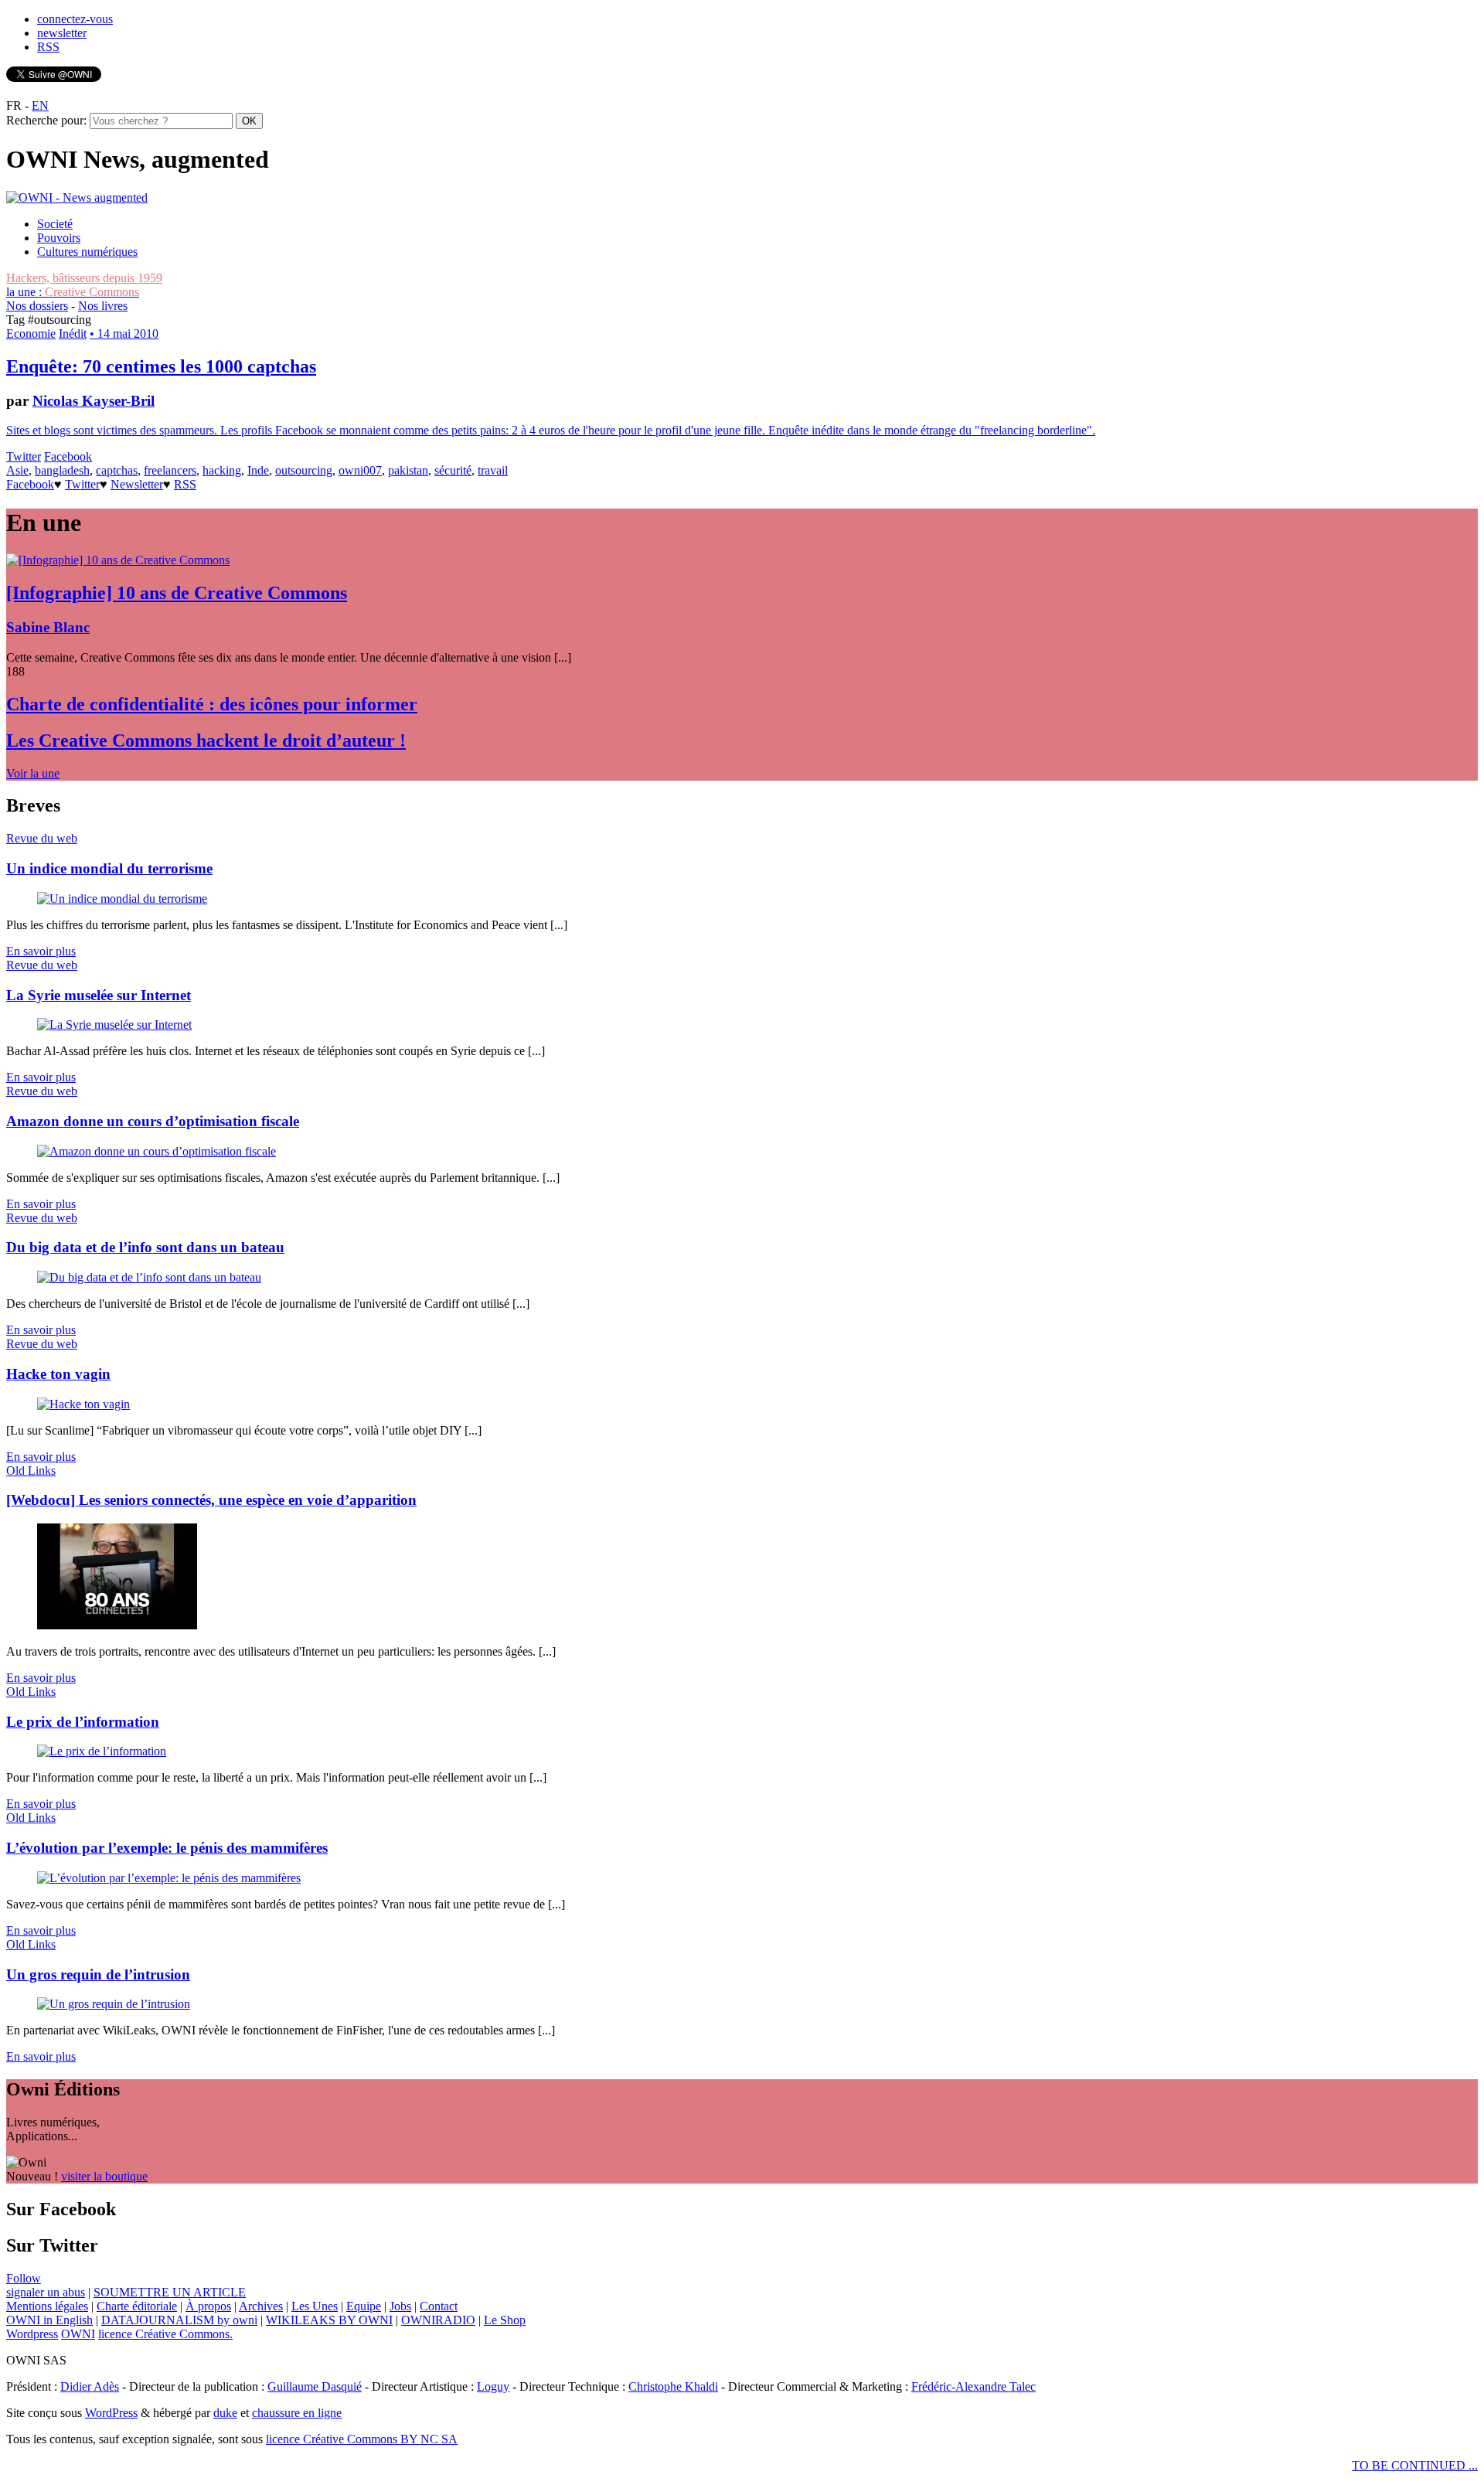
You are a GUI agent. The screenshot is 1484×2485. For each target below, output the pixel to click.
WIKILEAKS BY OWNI (329, 2320)
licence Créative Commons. (165, 2334)
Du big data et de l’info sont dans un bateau (145, 1247)
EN (40, 106)
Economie (31, 334)
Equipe (364, 2306)
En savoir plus (41, 951)
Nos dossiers (37, 306)
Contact (439, 2306)
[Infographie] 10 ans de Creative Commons (177, 593)
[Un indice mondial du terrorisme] (122, 899)
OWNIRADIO (438, 2320)
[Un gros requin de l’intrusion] (114, 2004)
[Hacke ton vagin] (83, 1404)
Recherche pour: (46, 120)
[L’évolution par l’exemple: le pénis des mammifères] (169, 1878)
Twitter (24, 456)
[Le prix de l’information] (102, 1751)
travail (493, 470)
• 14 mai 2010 (124, 334)
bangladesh (62, 470)
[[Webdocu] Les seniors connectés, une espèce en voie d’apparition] (117, 1625)
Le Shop (505, 2320)
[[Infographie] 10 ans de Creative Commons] (118, 560)
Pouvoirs (59, 238)
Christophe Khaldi (673, 2386)
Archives (261, 2306)
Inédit (73, 334)
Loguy (493, 2386)
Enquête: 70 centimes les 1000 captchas (161, 366)
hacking (222, 470)
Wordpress (32, 2334)
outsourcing (304, 470)
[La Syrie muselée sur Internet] (114, 1025)
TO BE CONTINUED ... (1415, 2465)
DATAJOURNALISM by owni (179, 2320)
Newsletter (137, 484)
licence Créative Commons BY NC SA (362, 2439)
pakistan (408, 470)
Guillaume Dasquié (315, 2386)
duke (225, 2413)
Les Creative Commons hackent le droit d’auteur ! (206, 740)
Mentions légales (47, 2306)
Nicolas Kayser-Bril (94, 401)
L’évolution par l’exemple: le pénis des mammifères (167, 1848)
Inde (258, 470)
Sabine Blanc (48, 627)
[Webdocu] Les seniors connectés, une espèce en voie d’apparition (211, 1500)
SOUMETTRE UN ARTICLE (170, 2292)
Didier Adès (90, 2386)
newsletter (62, 33)
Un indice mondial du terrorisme (109, 868)
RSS (48, 47)
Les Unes (315, 2306)
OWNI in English (49, 2320)
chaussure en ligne (297, 2413)
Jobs (400, 2306)
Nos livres (103, 306)
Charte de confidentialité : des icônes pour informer (212, 704)
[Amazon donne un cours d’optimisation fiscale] (157, 1151)
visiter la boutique (104, 2176)
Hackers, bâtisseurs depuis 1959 (84, 278)
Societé (55, 224)
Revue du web (42, 838)
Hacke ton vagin (58, 1374)
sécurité (453, 470)
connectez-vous (75, 19)
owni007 (360, 470)
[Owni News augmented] (77, 197)
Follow (24, 2278)
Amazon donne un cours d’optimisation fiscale (153, 1121)
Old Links (31, 1471)
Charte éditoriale (137, 2306)
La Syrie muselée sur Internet (99, 995)
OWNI (78, 2334)
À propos (208, 2306)
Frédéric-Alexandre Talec (973, 2386)
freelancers (170, 470)
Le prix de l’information (83, 1722)
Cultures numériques (87, 252)
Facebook (68, 456)
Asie (17, 470)
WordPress (111, 2413)
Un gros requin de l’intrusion (98, 1974)
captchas (117, 470)
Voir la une (33, 773)
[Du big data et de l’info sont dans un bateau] (149, 1277)
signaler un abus (46, 2292)
